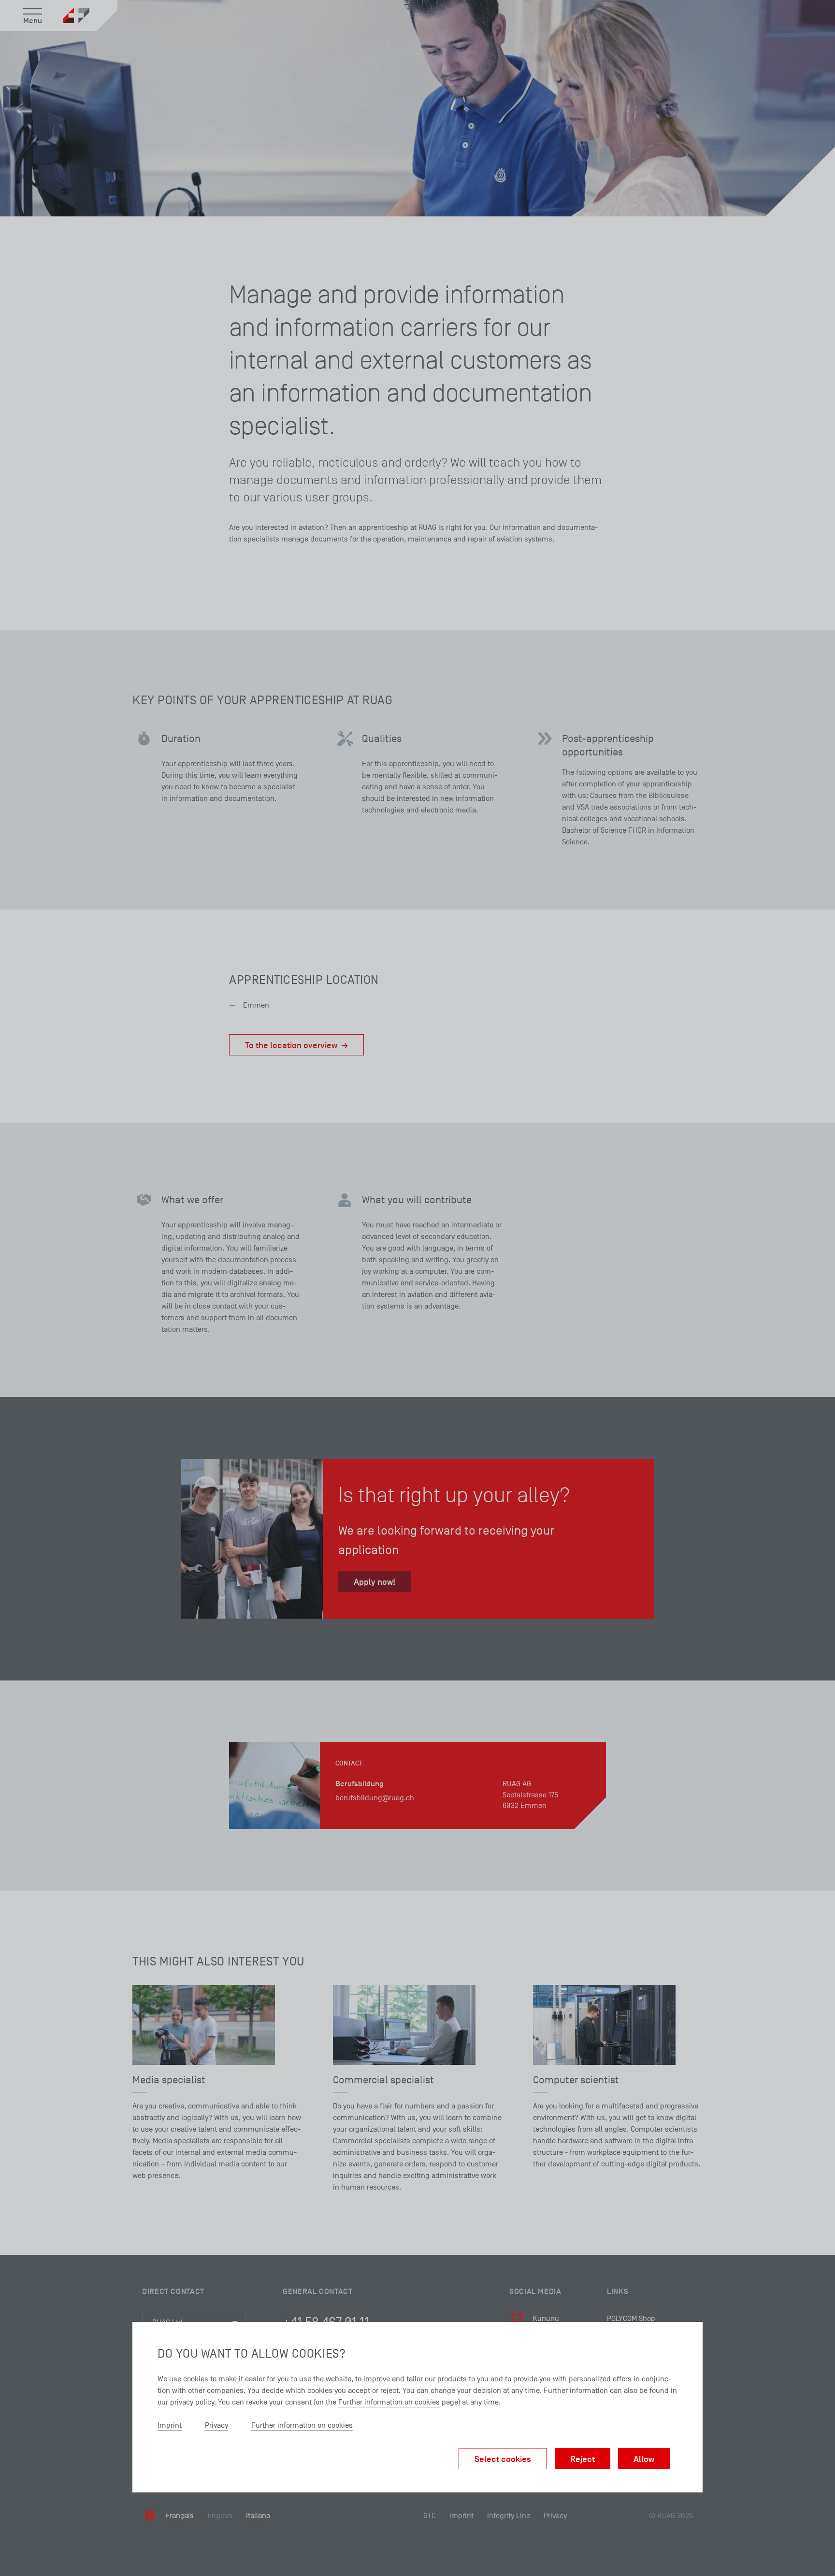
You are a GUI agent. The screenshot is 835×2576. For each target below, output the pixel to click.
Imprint (170, 2425)
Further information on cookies (389, 2402)
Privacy (216, 2425)
